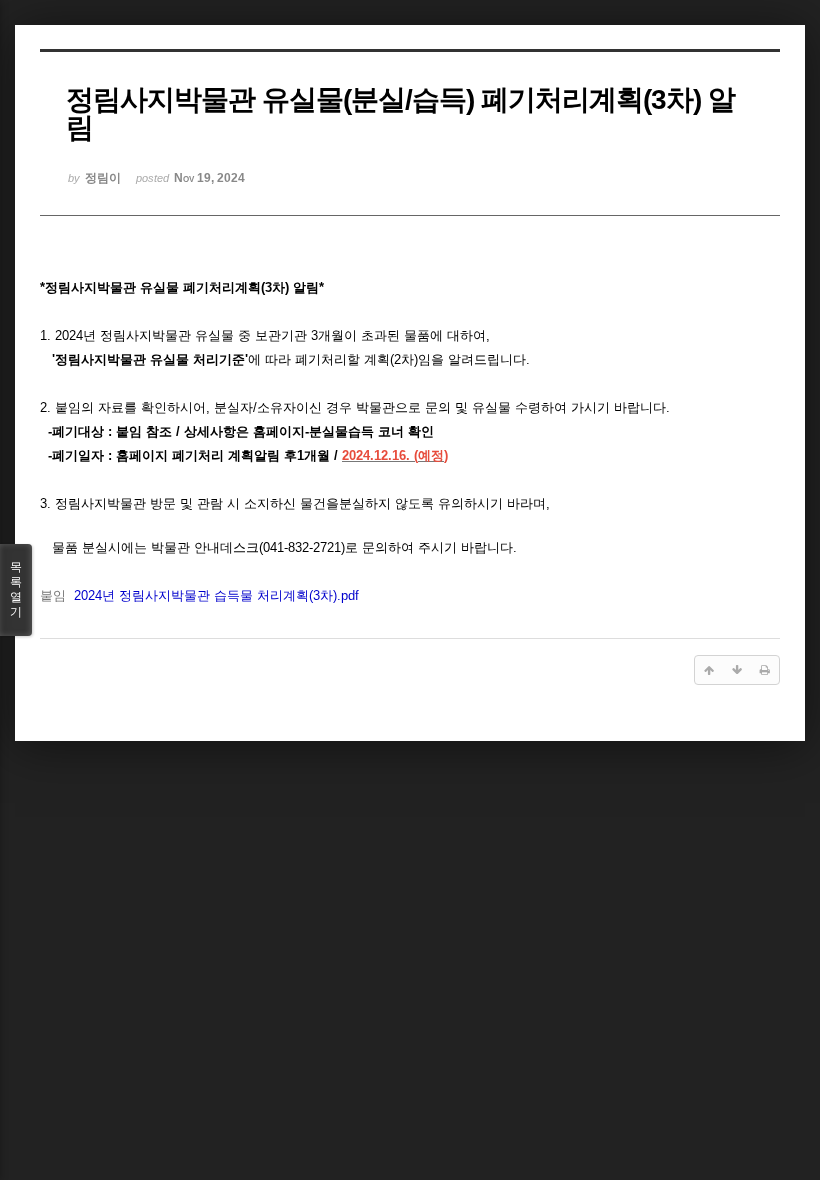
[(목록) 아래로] (737, 670)
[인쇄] (765, 670)
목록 (16, 589)
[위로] (709, 670)
